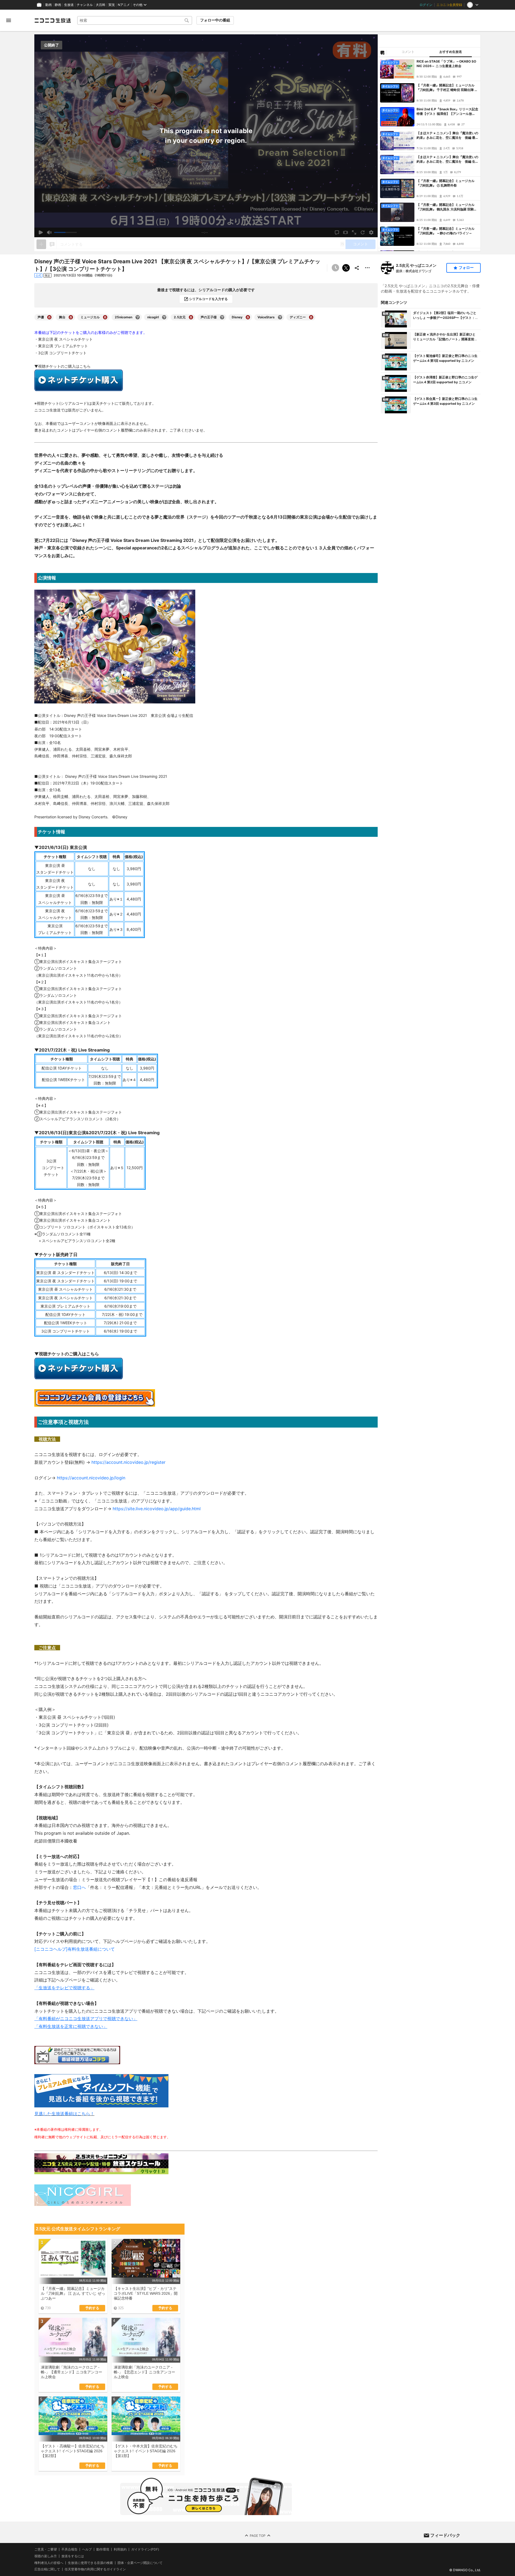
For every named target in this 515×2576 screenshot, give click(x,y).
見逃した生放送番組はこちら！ (64, 2114)
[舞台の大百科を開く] (71, 317)
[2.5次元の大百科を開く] (191, 317)
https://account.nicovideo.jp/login (91, 1478)
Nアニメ (124, 5)
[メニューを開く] (9, 20)
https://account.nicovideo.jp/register (128, 1462)
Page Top (258, 2536)
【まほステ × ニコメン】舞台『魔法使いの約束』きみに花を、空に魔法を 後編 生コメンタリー (447, 159)
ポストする (346, 268)
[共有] (357, 268)
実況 (112, 5)
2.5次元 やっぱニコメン (416, 265)
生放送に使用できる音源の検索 (90, 2563)
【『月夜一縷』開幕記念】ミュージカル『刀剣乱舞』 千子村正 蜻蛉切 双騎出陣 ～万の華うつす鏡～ (447, 88)
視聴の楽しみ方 (46, 2556)
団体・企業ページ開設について (140, 2563)
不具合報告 (69, 2549)
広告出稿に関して (47, 2569)
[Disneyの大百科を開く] (248, 317)
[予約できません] (335, 268)
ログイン (426, 5)
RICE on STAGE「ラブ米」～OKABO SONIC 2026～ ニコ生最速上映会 (446, 64)
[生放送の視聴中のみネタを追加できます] (41, 244)
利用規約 (120, 2549)
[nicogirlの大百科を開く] (164, 317)
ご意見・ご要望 (46, 2549)
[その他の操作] (367, 268)
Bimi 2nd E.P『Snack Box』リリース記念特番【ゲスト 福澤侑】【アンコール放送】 (447, 112)
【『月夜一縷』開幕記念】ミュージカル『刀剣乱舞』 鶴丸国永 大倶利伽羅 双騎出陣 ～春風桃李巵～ (447, 207)
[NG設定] (382, 52)
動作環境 (103, 2549)
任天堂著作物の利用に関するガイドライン (95, 2570)
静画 (58, 5)
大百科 (101, 5)
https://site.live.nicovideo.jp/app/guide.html (157, 1509)
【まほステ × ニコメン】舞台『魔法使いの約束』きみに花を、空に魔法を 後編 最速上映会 (447, 136)
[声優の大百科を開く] (49, 317)
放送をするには (73, 2556)
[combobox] (135, 20)
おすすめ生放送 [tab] (451, 52)
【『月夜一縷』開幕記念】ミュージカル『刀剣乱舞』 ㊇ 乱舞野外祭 (446, 183)
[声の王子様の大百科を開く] (222, 317)
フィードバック (445, 2535)
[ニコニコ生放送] (53, 20)
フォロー (466, 268)
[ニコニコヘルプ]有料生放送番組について (75, 1949)
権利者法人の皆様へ (49, 2563)
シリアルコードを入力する (208, 299)
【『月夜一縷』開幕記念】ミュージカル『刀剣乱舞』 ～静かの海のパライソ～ (446, 231)
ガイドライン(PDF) (145, 2549)
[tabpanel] (429, 154)
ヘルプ (87, 2549)
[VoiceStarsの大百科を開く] (280, 317)
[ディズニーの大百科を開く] (311, 317)
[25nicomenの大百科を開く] (138, 317)
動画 (49, 5)
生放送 (69, 5)
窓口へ (79, 1887)
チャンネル (85, 5)
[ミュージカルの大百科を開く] (105, 317)
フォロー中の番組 (215, 20)
